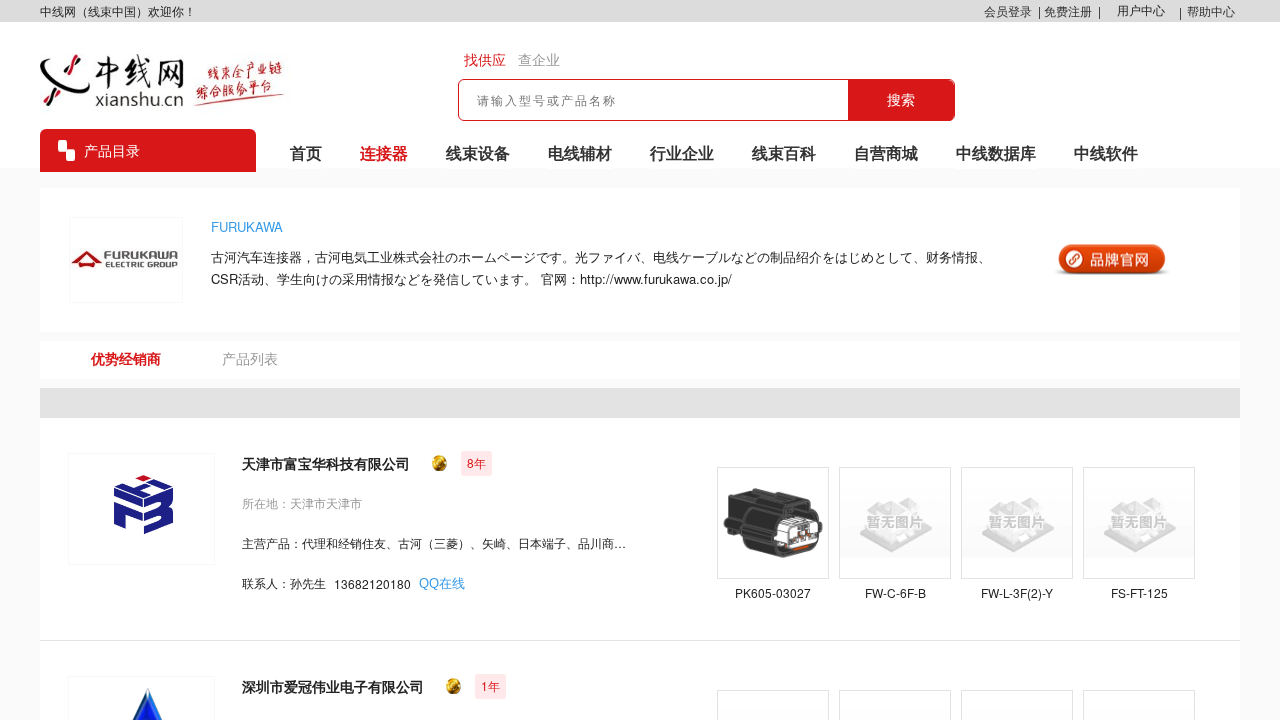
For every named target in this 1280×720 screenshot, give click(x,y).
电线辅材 (580, 152)
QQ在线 (442, 583)
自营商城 (886, 152)
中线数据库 (996, 152)
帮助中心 (1211, 10)
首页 (306, 152)
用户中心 (1141, 11)
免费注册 (1068, 10)
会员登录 (1008, 10)
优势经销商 (126, 359)
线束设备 (478, 152)
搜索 (901, 100)
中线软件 (1106, 152)
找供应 (485, 60)
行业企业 (682, 152)
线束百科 (784, 152)
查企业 (539, 60)
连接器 (384, 152)
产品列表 (250, 359)
